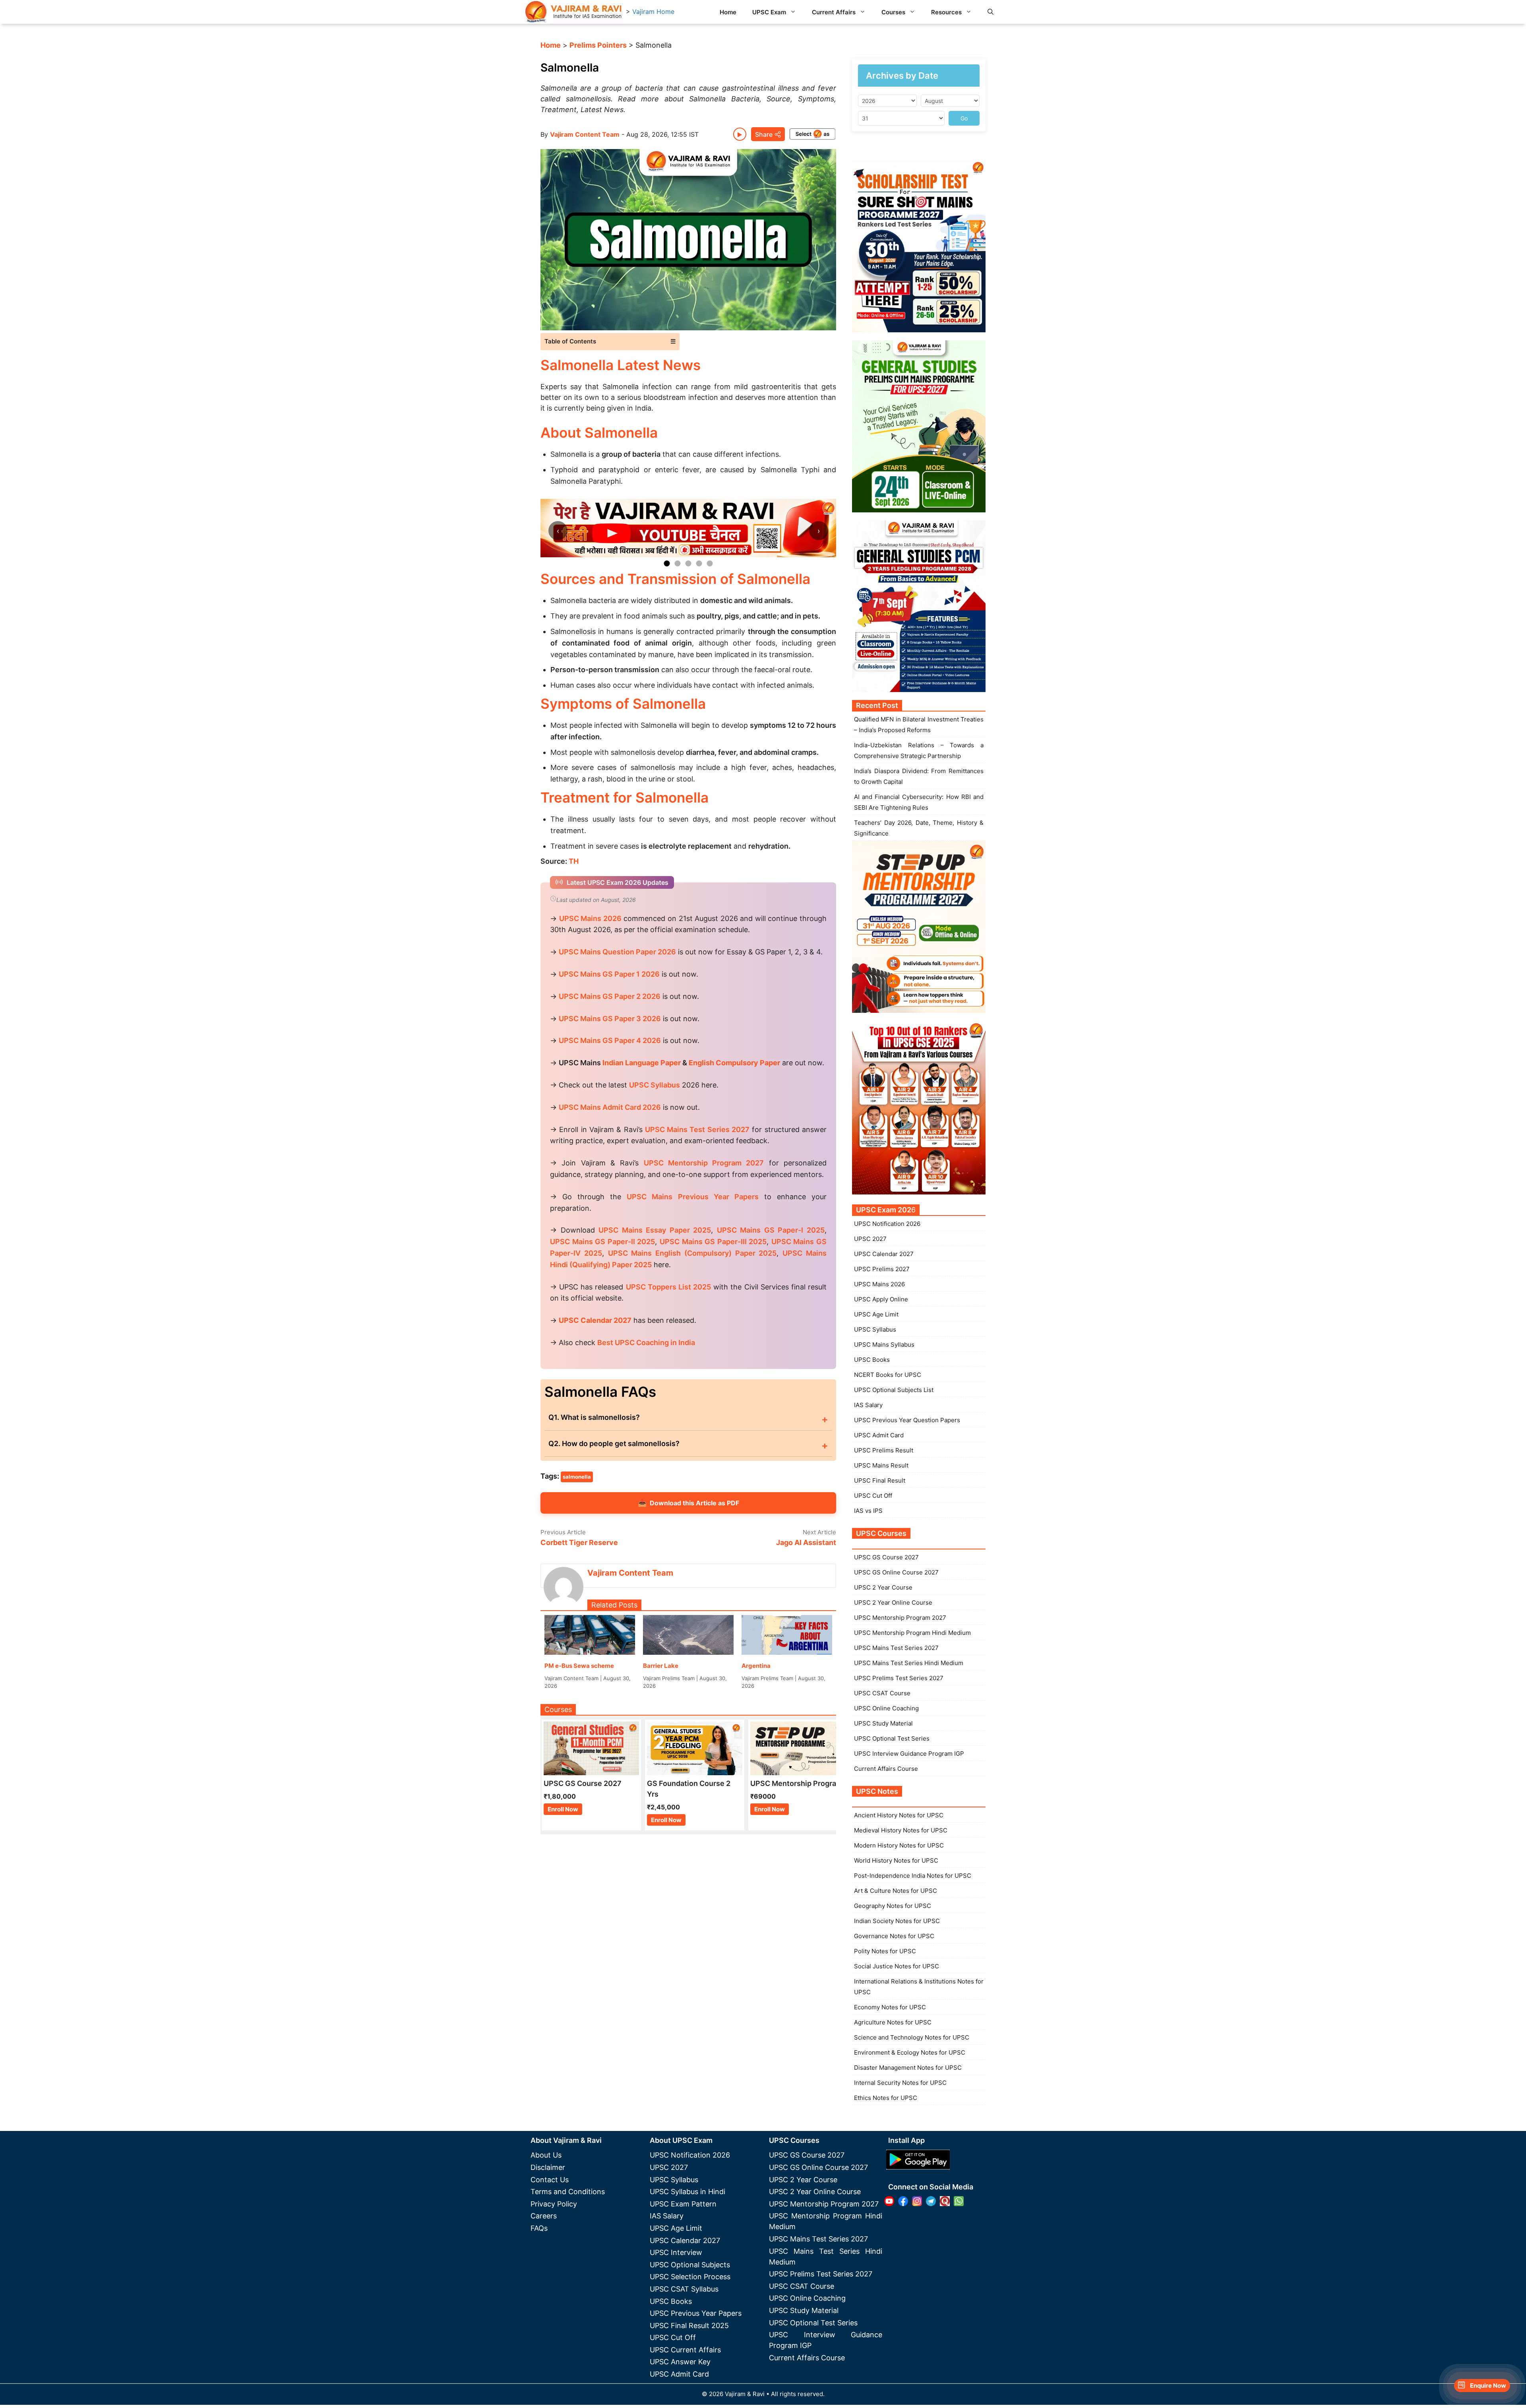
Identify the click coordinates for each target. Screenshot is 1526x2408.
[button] (991, 12)
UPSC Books (872, 1360)
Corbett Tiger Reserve (579, 1542)
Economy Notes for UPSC (890, 2007)
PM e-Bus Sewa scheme (579, 1666)
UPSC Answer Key (680, 2362)
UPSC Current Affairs (685, 2350)
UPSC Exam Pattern (683, 2204)
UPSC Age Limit (876, 1314)
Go (964, 118)
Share (764, 134)
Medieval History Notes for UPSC (901, 1830)
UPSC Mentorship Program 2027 (900, 1618)
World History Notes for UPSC (896, 1860)
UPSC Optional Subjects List (894, 1390)
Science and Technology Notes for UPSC (912, 2037)
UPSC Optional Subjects (690, 2265)
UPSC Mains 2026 (879, 1284)
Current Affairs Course (886, 1769)
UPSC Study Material (883, 1723)
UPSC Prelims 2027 (882, 1269)
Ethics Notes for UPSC (886, 2098)
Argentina (756, 1666)
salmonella (577, 1477)
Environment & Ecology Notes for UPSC (910, 2052)
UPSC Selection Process (690, 2277)
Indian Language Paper (642, 1063)
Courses (893, 12)
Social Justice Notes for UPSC (897, 1966)
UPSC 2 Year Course (883, 1587)
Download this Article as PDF (688, 1503)
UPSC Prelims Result (884, 1450)
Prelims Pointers (598, 45)
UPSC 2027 (870, 1239)
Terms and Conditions (568, 2192)
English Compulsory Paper (734, 1063)
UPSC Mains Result (881, 1465)
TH (574, 861)
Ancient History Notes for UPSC (899, 1815)
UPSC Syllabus (875, 1329)
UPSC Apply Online (881, 1299)
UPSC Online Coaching (886, 1708)
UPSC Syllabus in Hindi (687, 2192)
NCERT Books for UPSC (888, 1375)
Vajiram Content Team (585, 134)
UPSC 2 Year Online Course (893, 1602)
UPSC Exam (769, 12)
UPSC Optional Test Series (892, 1738)
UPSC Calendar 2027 (595, 1320)
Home (728, 12)
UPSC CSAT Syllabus (684, 2289)
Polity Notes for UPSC (885, 1951)
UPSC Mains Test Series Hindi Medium (909, 1663)
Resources (946, 12)
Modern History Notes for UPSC (899, 1845)
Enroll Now (563, 1809)
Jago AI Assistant (806, 1542)
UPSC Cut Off (873, 1496)
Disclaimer (548, 2167)
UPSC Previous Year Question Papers (907, 1420)
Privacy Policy (554, 2204)
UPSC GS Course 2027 (886, 1557)
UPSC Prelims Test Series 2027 (899, 1678)
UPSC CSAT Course (882, 1693)
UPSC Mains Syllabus (884, 1345)
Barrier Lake (661, 1666)
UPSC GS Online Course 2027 (896, 1572)
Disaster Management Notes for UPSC (908, 2068)
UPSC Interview (676, 2252)
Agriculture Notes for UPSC (893, 2022)
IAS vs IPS (868, 1511)
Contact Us (550, 2180)
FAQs (539, 2228)
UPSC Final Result (880, 1480)
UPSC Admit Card (879, 1435)
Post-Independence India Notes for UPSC (913, 1876)
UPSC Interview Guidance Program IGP (909, 1754)
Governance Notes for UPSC (894, 1936)
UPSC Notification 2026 (887, 1224)
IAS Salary (868, 1405)
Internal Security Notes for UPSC (900, 2083)
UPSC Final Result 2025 (689, 2326)
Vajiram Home (653, 12)
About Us (546, 2155)
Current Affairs (834, 12)
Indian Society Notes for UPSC (897, 1921)
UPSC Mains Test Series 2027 (896, 1648)
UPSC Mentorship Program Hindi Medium (912, 1633)
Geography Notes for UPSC (893, 1906)
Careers (544, 2216)
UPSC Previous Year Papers (696, 2313)
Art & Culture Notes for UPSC (896, 1891)
